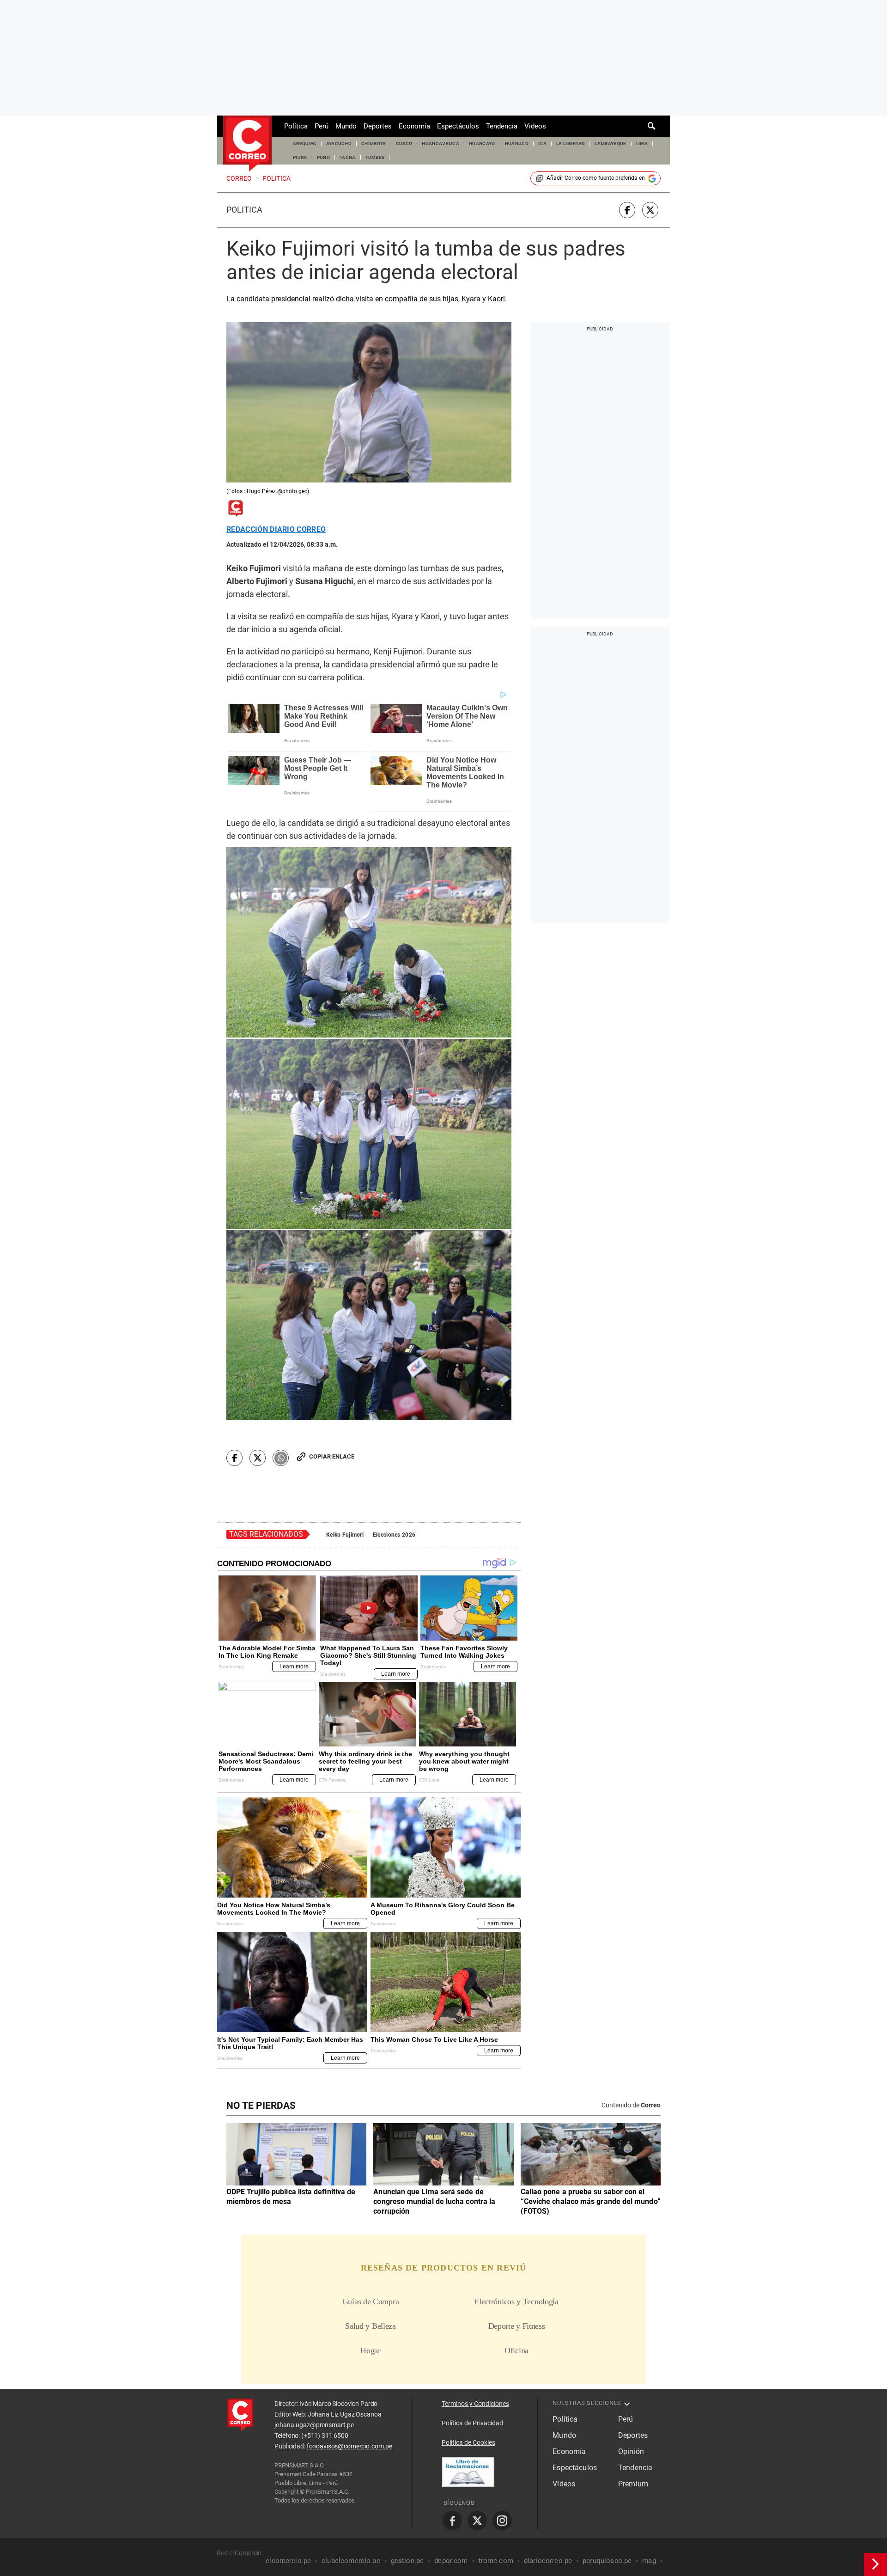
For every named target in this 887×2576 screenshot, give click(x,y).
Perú (322, 126)
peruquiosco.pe (607, 2561)
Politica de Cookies (468, 2442)
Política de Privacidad (472, 2423)
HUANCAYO (482, 143)
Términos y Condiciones (475, 2404)
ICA (542, 143)
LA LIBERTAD (571, 143)
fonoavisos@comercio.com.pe (349, 2446)
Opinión (631, 2451)
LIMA (642, 143)
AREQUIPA (305, 143)
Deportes (378, 126)
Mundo (346, 126)
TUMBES (375, 157)
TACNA (348, 157)
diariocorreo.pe (548, 2561)
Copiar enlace (332, 1456)
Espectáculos (458, 126)
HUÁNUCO (517, 143)
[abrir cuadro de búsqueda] (652, 126)
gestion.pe (407, 2561)
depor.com (451, 2561)
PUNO (323, 157)
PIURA (300, 157)
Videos (535, 126)
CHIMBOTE (374, 143)
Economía (414, 126)
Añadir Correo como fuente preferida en (596, 178)
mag (649, 2561)
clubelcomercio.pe (351, 2561)
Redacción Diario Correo (276, 530)
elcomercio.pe (288, 2561)
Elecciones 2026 (394, 1535)
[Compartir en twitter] (650, 210)
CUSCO (404, 143)
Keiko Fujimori (345, 1535)
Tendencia (502, 126)
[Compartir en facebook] (627, 210)
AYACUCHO (339, 143)
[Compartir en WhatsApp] (281, 1458)
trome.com (496, 2561)
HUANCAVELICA (440, 143)
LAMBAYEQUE (610, 143)
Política (296, 126)
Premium (633, 2484)
